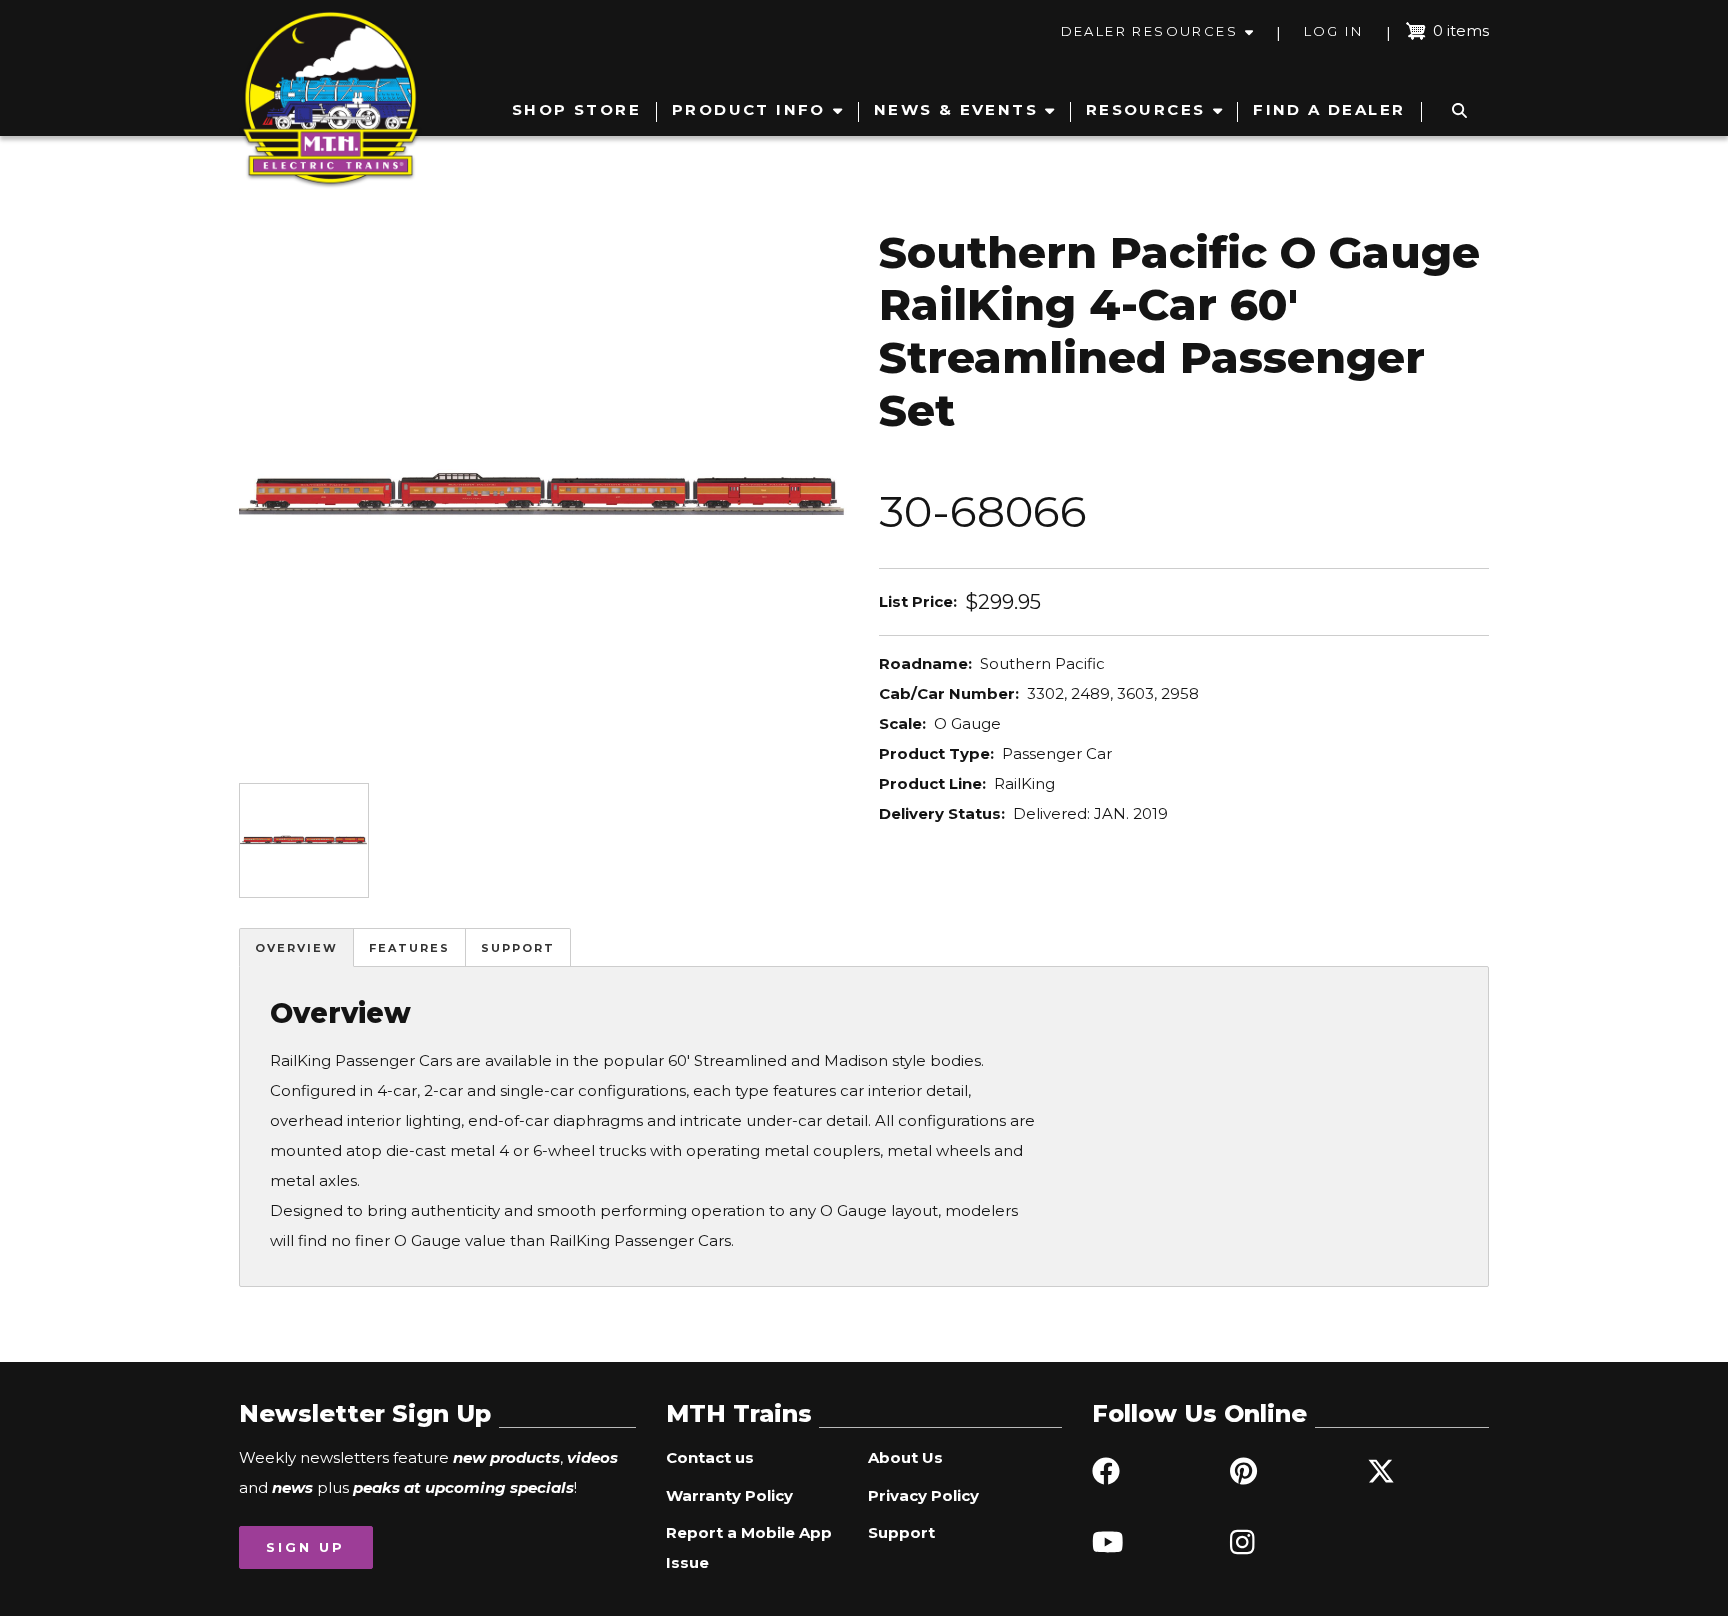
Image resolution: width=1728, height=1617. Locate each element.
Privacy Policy (923, 1495)
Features (409, 948)
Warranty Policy (729, 1495)
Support (518, 948)
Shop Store (576, 109)
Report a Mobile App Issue (749, 1547)
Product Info (749, 109)
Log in (1333, 31)
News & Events (956, 109)
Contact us (710, 1457)
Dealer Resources (1149, 31)
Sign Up (305, 1547)
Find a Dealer (1329, 109)
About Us (905, 1457)
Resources (1146, 109)
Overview (296, 948)
